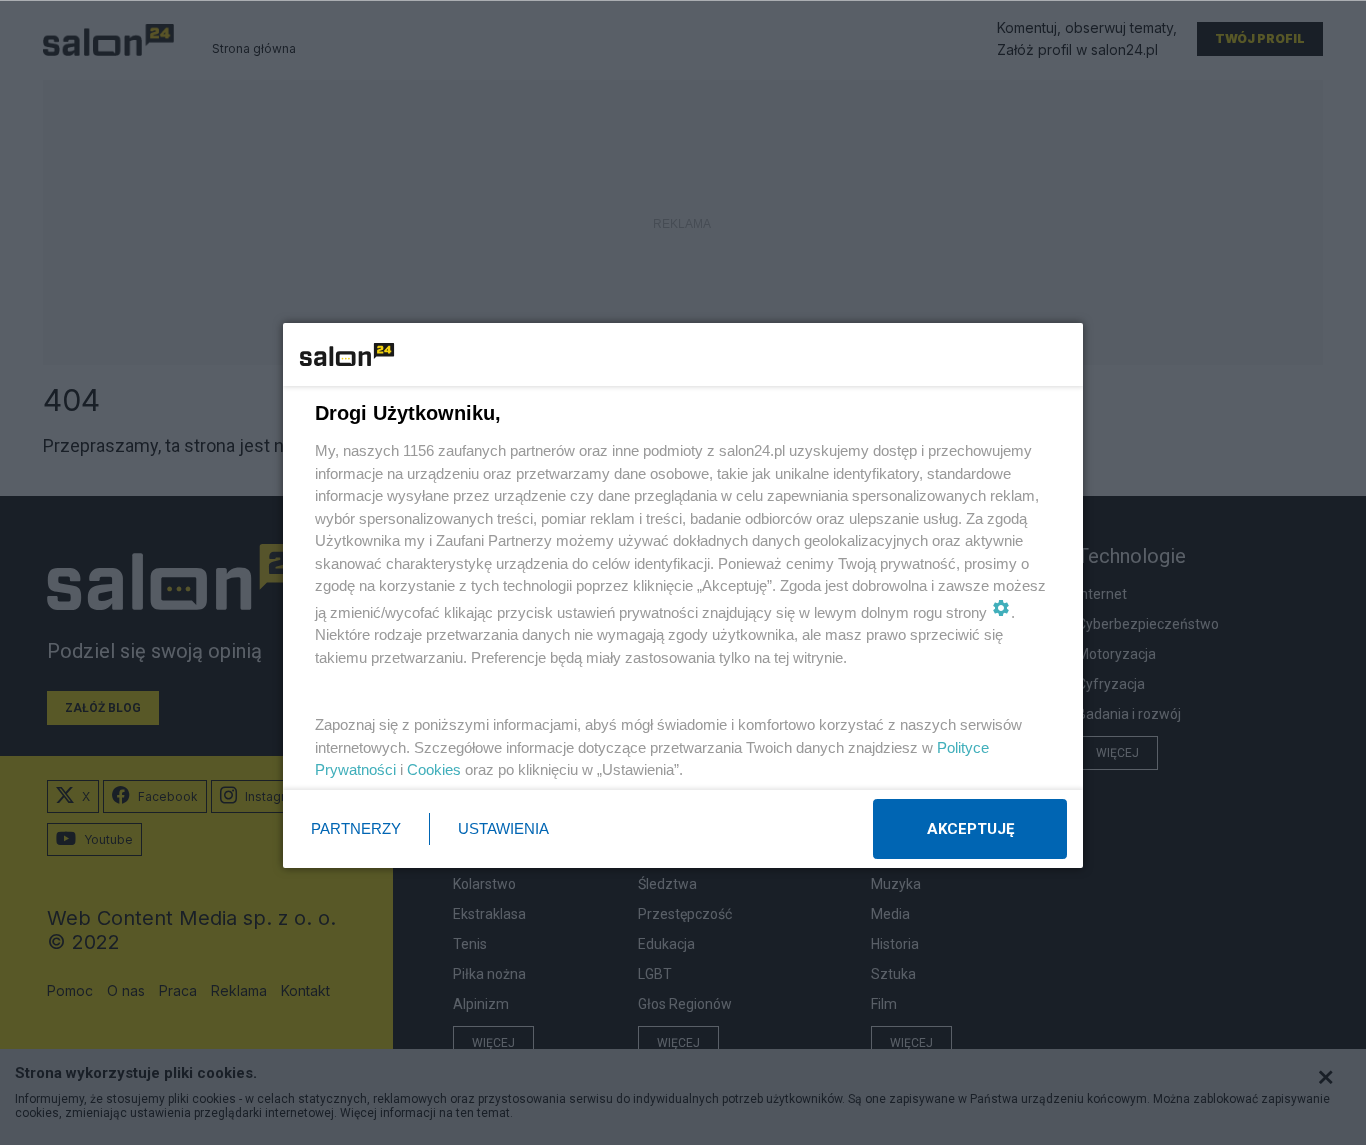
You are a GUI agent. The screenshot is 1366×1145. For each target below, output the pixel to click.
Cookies (434, 769)
